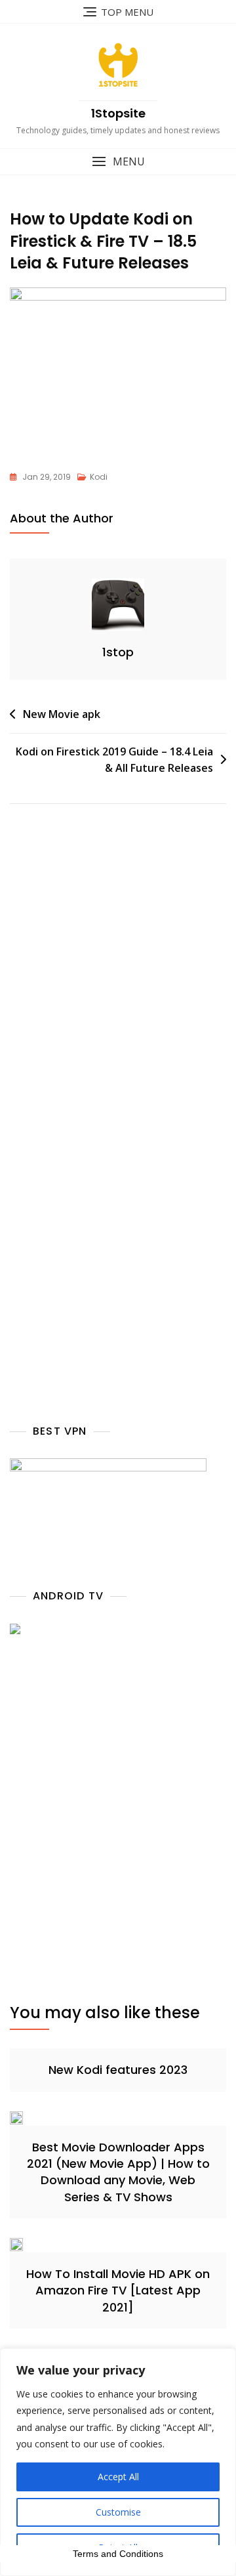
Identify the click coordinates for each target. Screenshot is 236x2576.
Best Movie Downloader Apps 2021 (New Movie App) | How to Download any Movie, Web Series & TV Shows (118, 2172)
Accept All (118, 2477)
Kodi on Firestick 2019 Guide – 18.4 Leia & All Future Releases (114, 760)
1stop (118, 652)
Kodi (99, 477)
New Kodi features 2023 (118, 2070)
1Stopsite (118, 113)
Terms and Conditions (118, 2554)
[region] (118, 2462)
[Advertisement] (118, 991)
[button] (118, 162)
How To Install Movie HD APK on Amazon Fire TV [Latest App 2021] (118, 2290)
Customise (118, 2512)
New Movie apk (62, 714)
